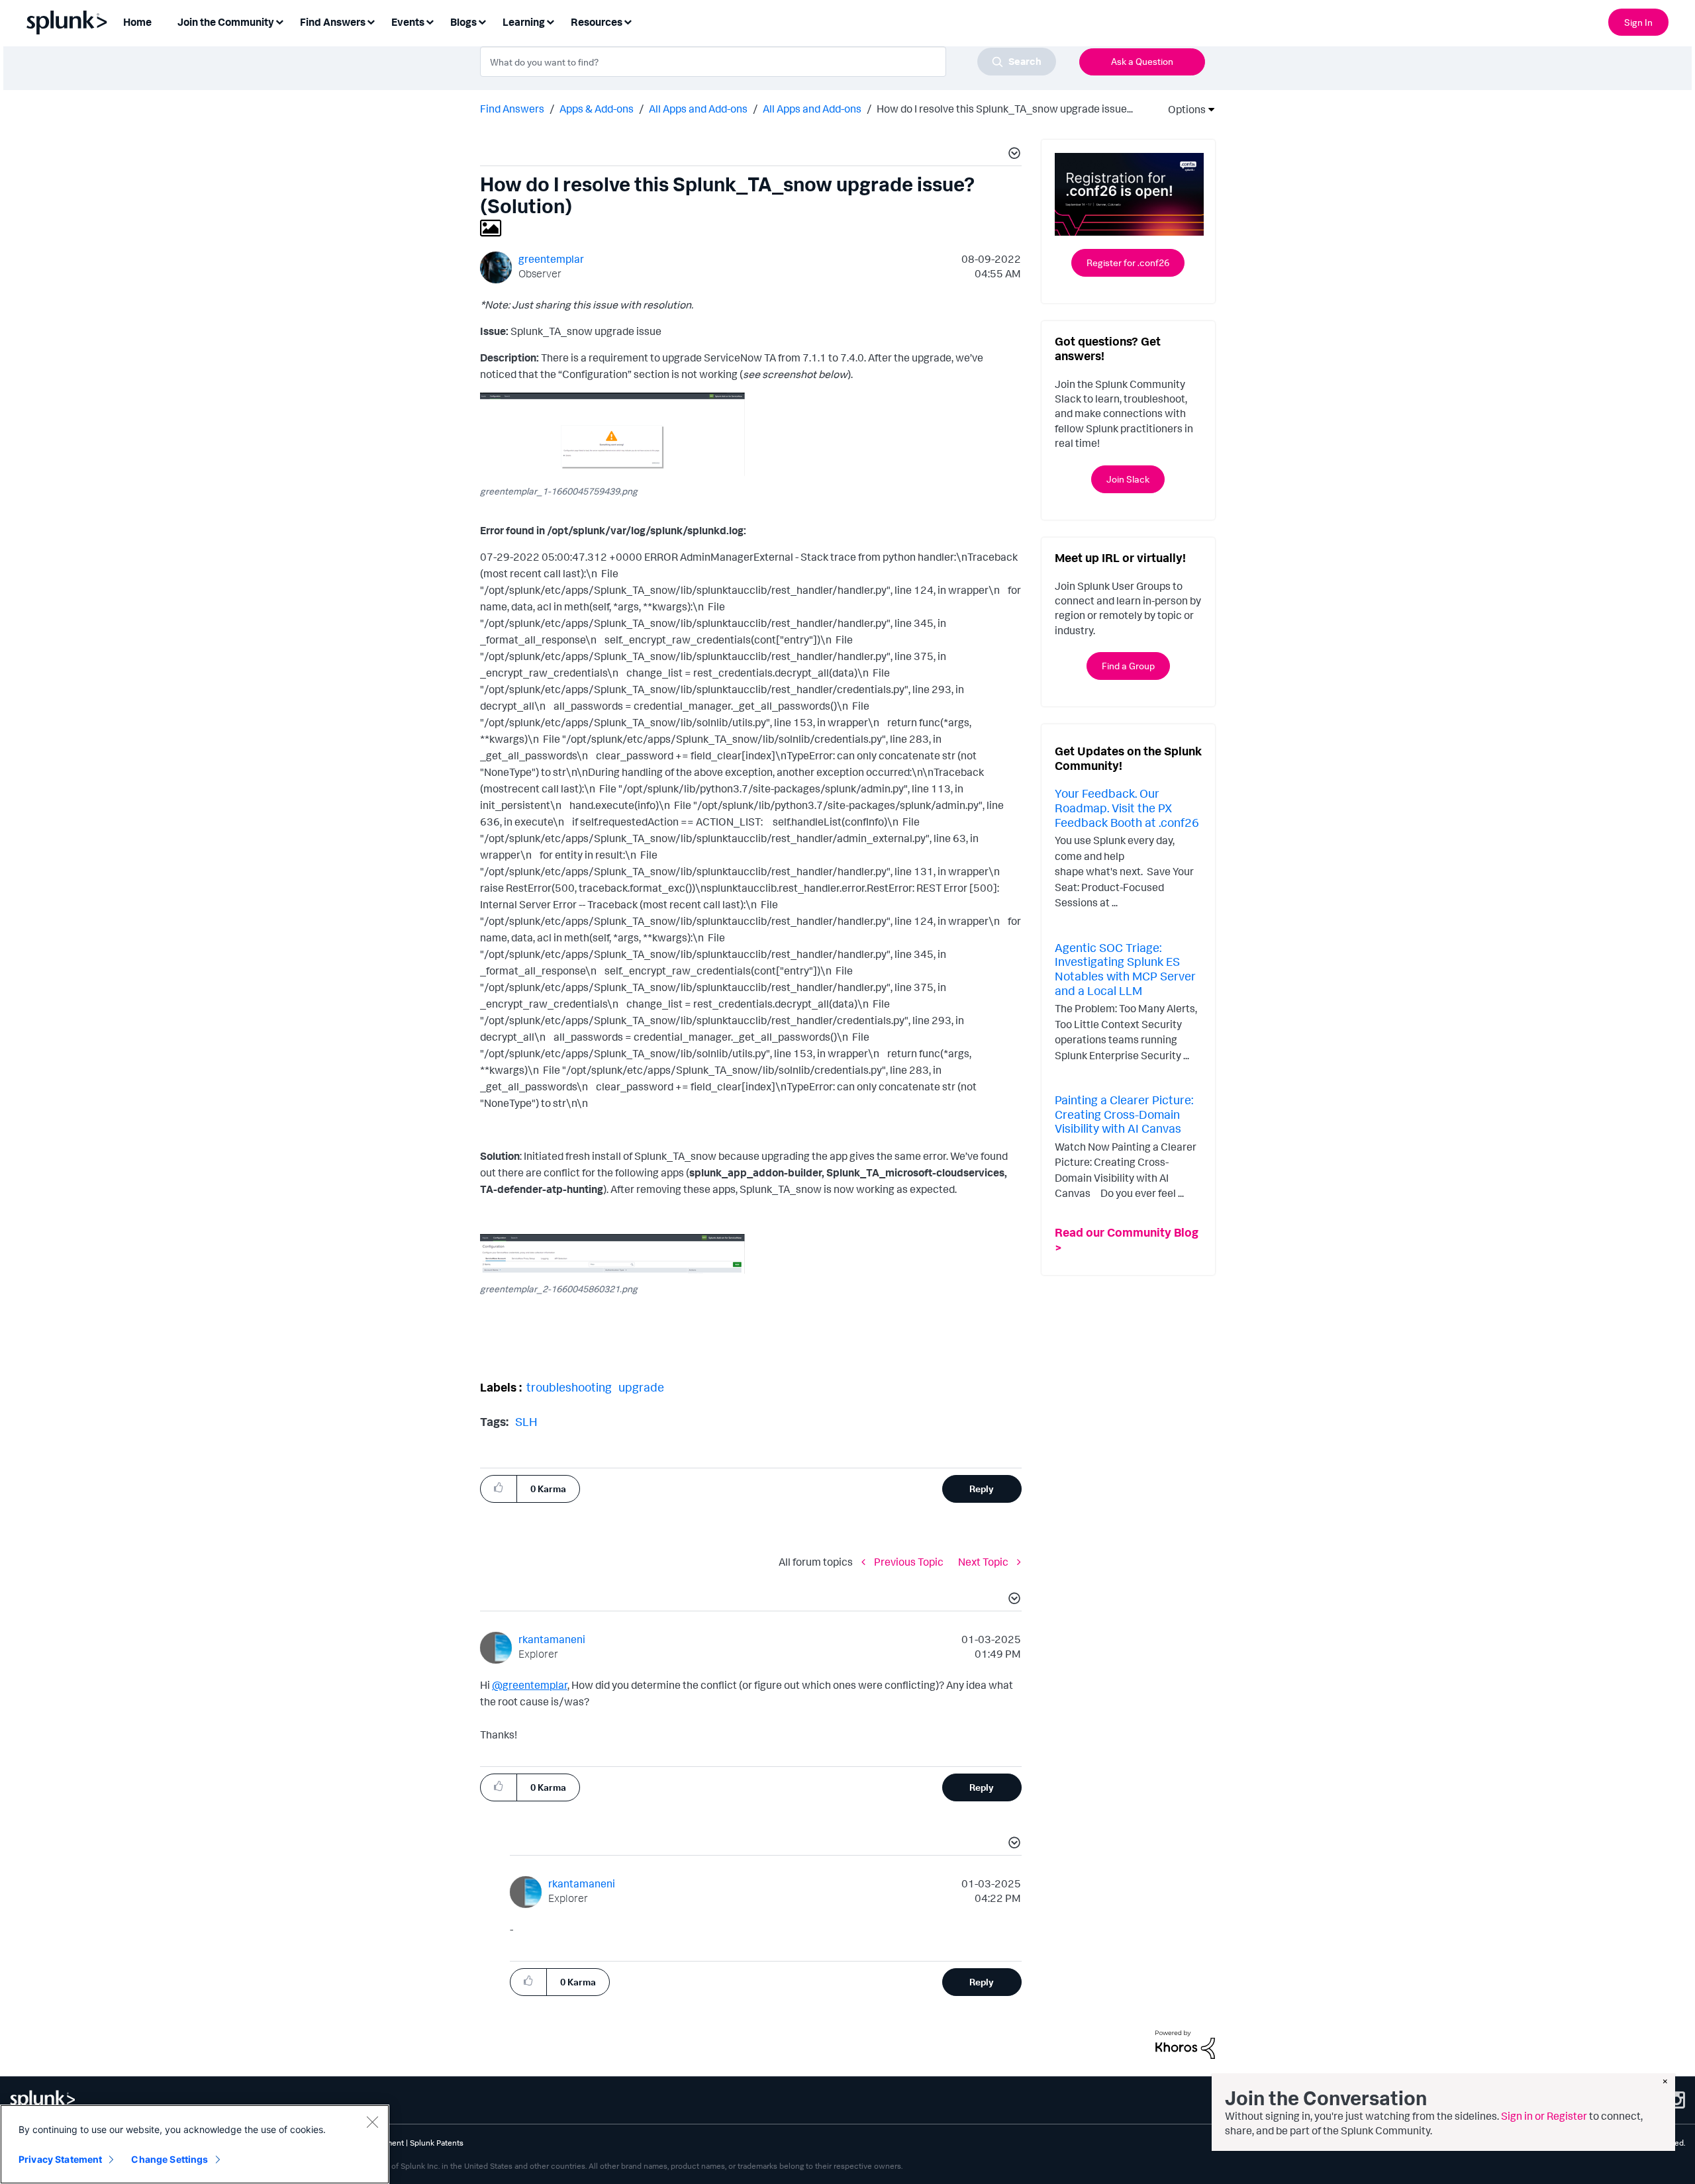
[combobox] (768, 62)
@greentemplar (530, 1685)
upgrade (641, 1387)
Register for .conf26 (1128, 262)
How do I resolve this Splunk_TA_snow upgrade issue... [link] (1005, 109)
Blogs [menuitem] (463, 22)
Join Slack (1128, 479)
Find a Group (1128, 666)
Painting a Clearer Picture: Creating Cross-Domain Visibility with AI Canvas (1124, 1114)
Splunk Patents (437, 2143)
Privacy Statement (60, 2159)
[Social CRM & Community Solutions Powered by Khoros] (1185, 2044)
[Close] (372, 2122)
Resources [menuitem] (597, 22)
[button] (1012, 155)
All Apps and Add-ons (698, 109)
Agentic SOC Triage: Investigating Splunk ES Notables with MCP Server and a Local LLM (1125, 969)
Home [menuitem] (137, 22)
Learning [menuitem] (524, 22)
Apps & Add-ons (597, 109)
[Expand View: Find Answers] (371, 21)
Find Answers (512, 109)
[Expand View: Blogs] (482, 21)
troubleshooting (569, 1387)
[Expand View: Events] (430, 21)
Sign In (1638, 22)
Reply (982, 1489)
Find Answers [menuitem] (333, 22)
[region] (195, 2144)
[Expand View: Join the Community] (279, 21)
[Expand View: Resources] (628, 21)
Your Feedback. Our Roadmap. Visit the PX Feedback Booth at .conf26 (1127, 807)
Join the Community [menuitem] (226, 22)
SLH (526, 1421)
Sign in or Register (1544, 2116)
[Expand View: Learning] (550, 21)
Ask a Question (1142, 61)
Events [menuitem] (408, 22)
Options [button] (1183, 109)
